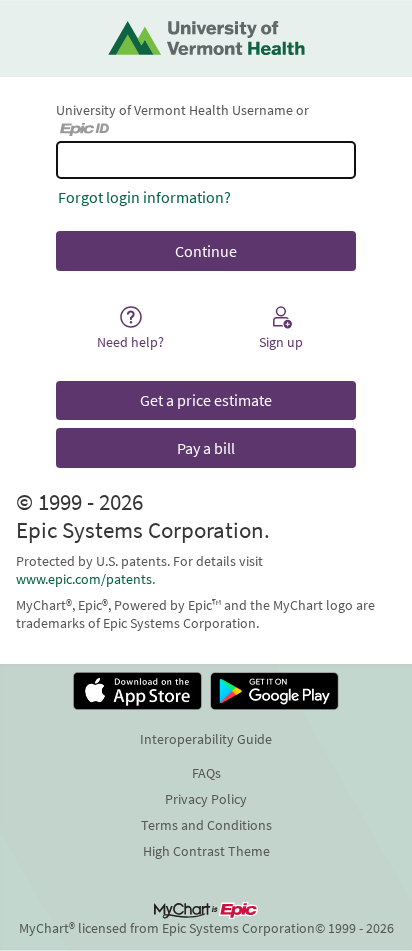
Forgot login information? (144, 197)
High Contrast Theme (206, 851)
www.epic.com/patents (84, 579)
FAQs (206, 773)
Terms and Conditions (206, 825)
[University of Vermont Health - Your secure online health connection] (206, 38)
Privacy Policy (206, 799)
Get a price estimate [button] (206, 400)
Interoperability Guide (206, 739)
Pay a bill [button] (206, 448)
